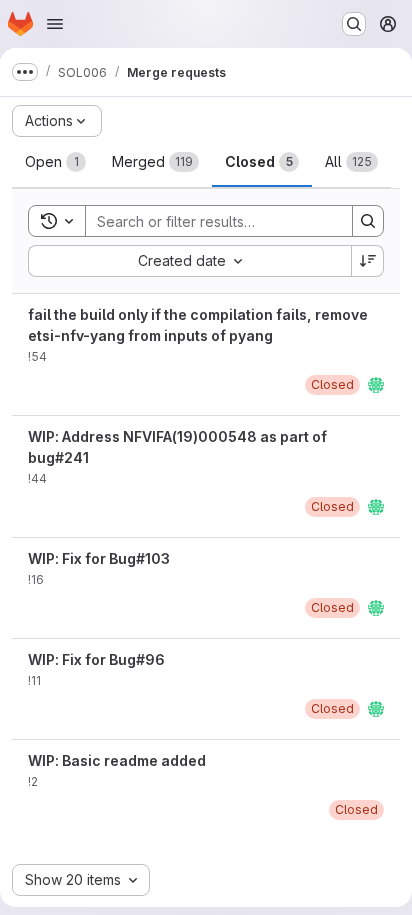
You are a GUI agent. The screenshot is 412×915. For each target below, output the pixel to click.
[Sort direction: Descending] (368, 261)
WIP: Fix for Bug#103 (99, 558)
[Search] (368, 221)
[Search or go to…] (354, 24)
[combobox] (189, 261)
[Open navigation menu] (55, 24)
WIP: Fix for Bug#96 (96, 659)
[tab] (55, 162)
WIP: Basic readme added (117, 760)
